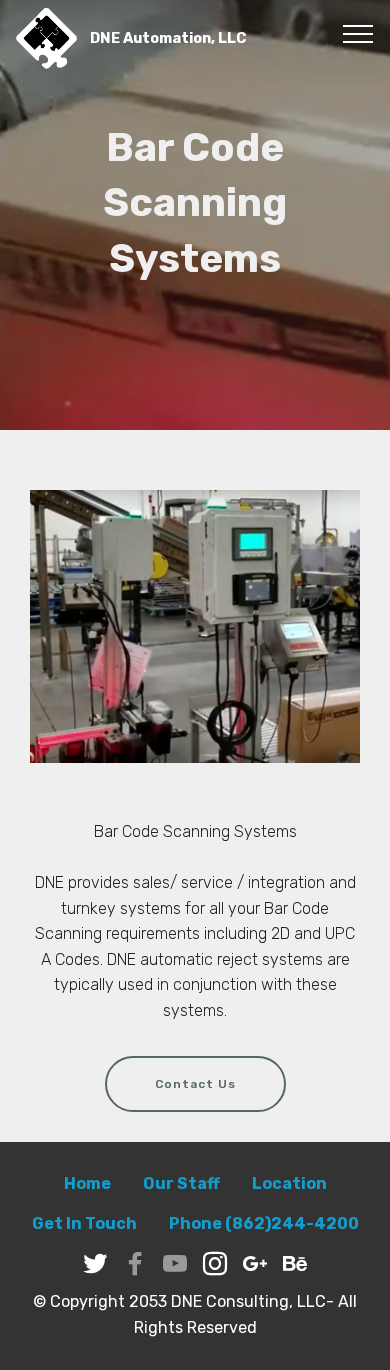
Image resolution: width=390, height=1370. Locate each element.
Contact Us (195, 1084)
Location (289, 1183)
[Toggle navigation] (358, 33)
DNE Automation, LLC (168, 38)
